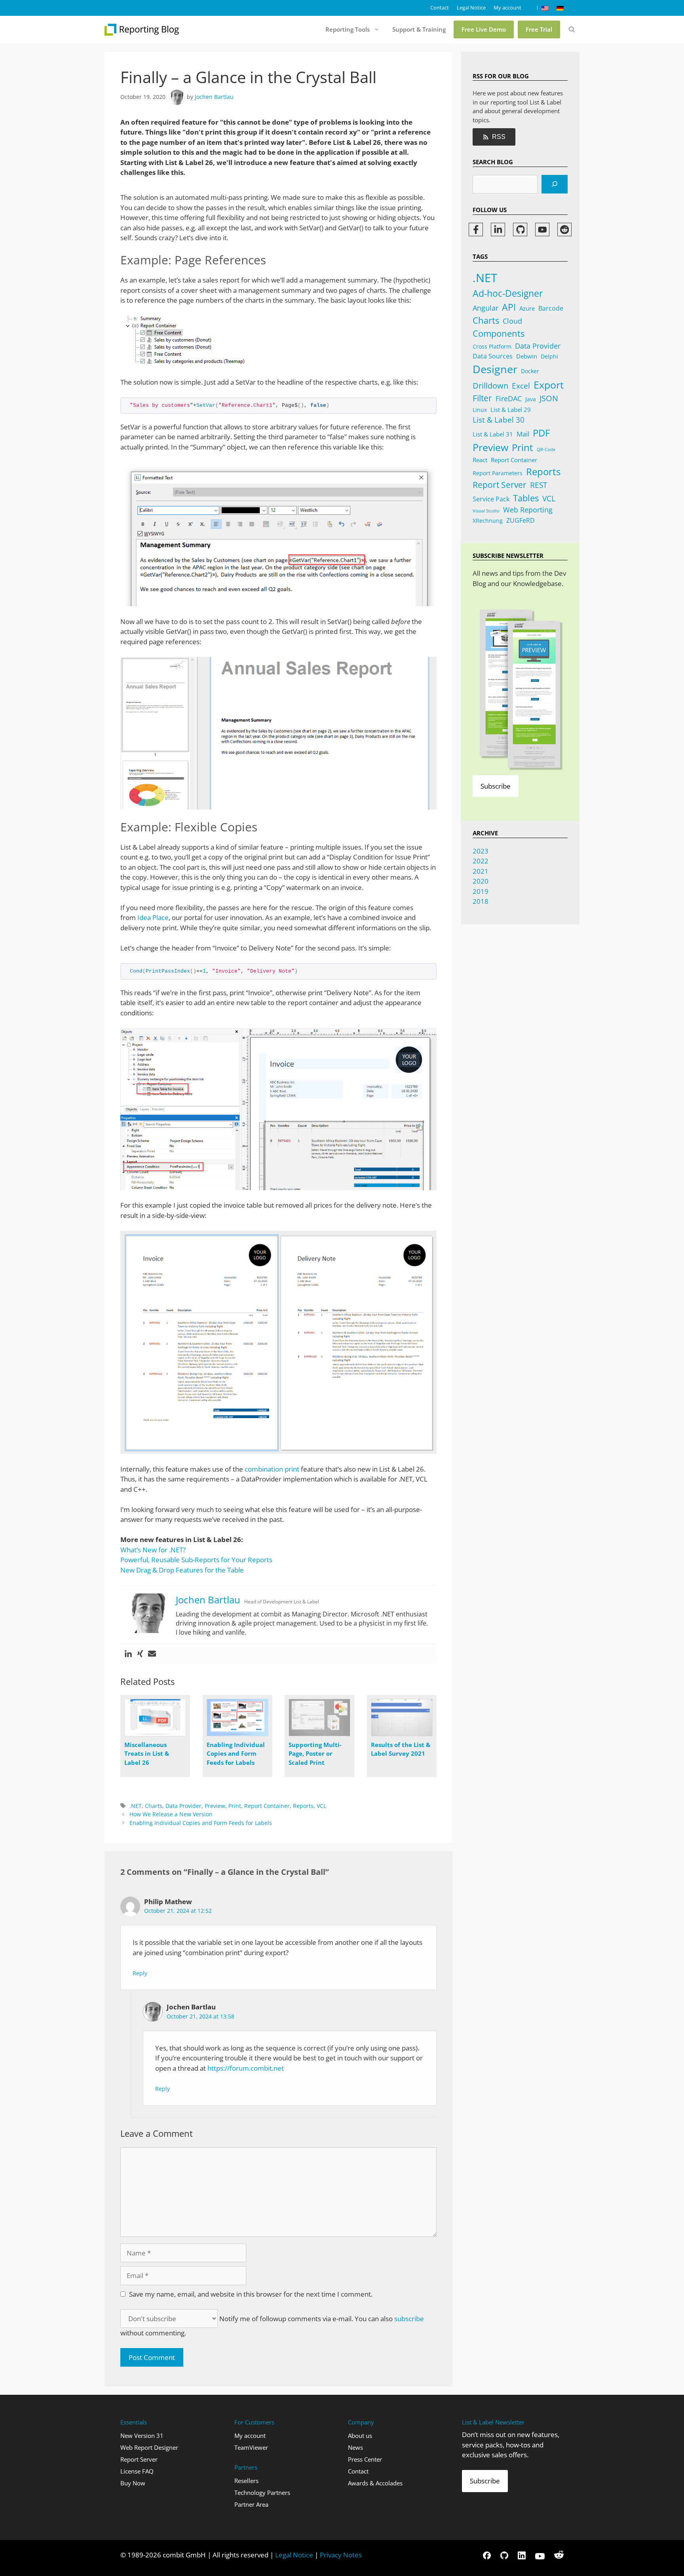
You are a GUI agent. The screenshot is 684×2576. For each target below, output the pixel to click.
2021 (481, 871)
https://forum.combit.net (246, 2068)
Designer (495, 369)
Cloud (512, 321)
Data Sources (493, 356)
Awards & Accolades (375, 2483)
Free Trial (539, 29)
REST (539, 485)
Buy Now (133, 2483)
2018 (481, 901)
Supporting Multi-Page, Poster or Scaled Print (315, 1754)
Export (549, 385)
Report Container (267, 1806)
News (355, 2447)
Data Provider (183, 1806)
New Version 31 (142, 2436)
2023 (481, 851)
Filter (482, 398)
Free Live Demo (484, 29)
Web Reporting (528, 510)
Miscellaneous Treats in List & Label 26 (147, 1754)
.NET (136, 1806)
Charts (154, 1806)
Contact (440, 8)
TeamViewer (251, 2447)
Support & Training (419, 29)
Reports (303, 1806)
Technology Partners (262, 2493)
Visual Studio (486, 511)
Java (531, 399)
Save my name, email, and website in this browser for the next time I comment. (251, 2294)
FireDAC (509, 398)
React (480, 460)
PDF (541, 433)
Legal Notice (471, 8)
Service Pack (491, 499)
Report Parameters (498, 473)
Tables (526, 498)
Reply (140, 1973)
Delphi (549, 356)
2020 (481, 881)
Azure (527, 308)
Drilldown (490, 386)
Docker (530, 371)
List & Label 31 (493, 434)
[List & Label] (142, 30)
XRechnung (488, 521)
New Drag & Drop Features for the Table (182, 1570)
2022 (481, 861)
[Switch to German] (560, 8)
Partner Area (251, 2504)
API (509, 307)
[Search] (555, 184)
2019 (481, 891)
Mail (523, 434)
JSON (549, 398)
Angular (485, 308)
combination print (272, 1469)
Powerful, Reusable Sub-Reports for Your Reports (196, 1560)
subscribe (409, 2319)
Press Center (365, 2459)
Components (499, 333)
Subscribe (496, 786)
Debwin (527, 356)
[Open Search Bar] (572, 30)
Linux (480, 410)
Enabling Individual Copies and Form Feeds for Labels (236, 1754)
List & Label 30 (499, 420)
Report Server (500, 485)
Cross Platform (492, 346)
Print (235, 1806)
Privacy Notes (341, 2555)
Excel (521, 386)
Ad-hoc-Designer (508, 293)
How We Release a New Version (171, 1814)
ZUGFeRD (521, 520)
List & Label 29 (511, 410)
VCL (321, 1806)
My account (507, 8)
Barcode (551, 308)
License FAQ (137, 2471)
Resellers (246, 2481)
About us (360, 2436)
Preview (215, 1806)
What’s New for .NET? (153, 1550)
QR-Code (546, 450)
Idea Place (153, 917)
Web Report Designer (149, 2447)
